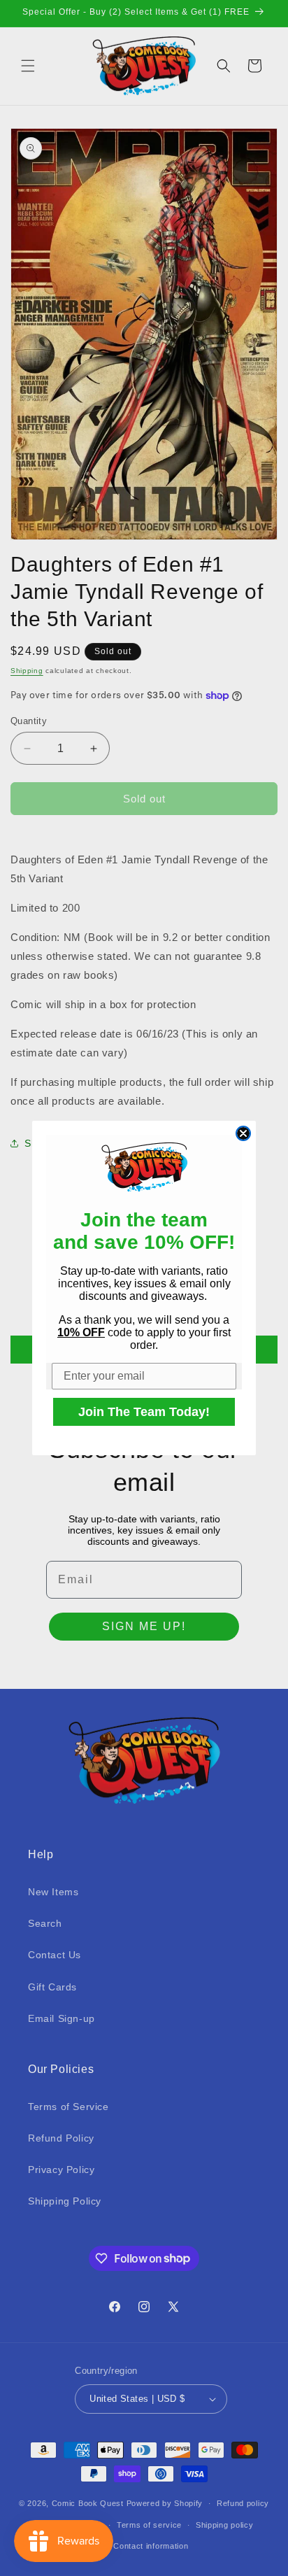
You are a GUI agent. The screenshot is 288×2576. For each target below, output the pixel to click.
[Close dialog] (243, 1133)
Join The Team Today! (144, 1412)
